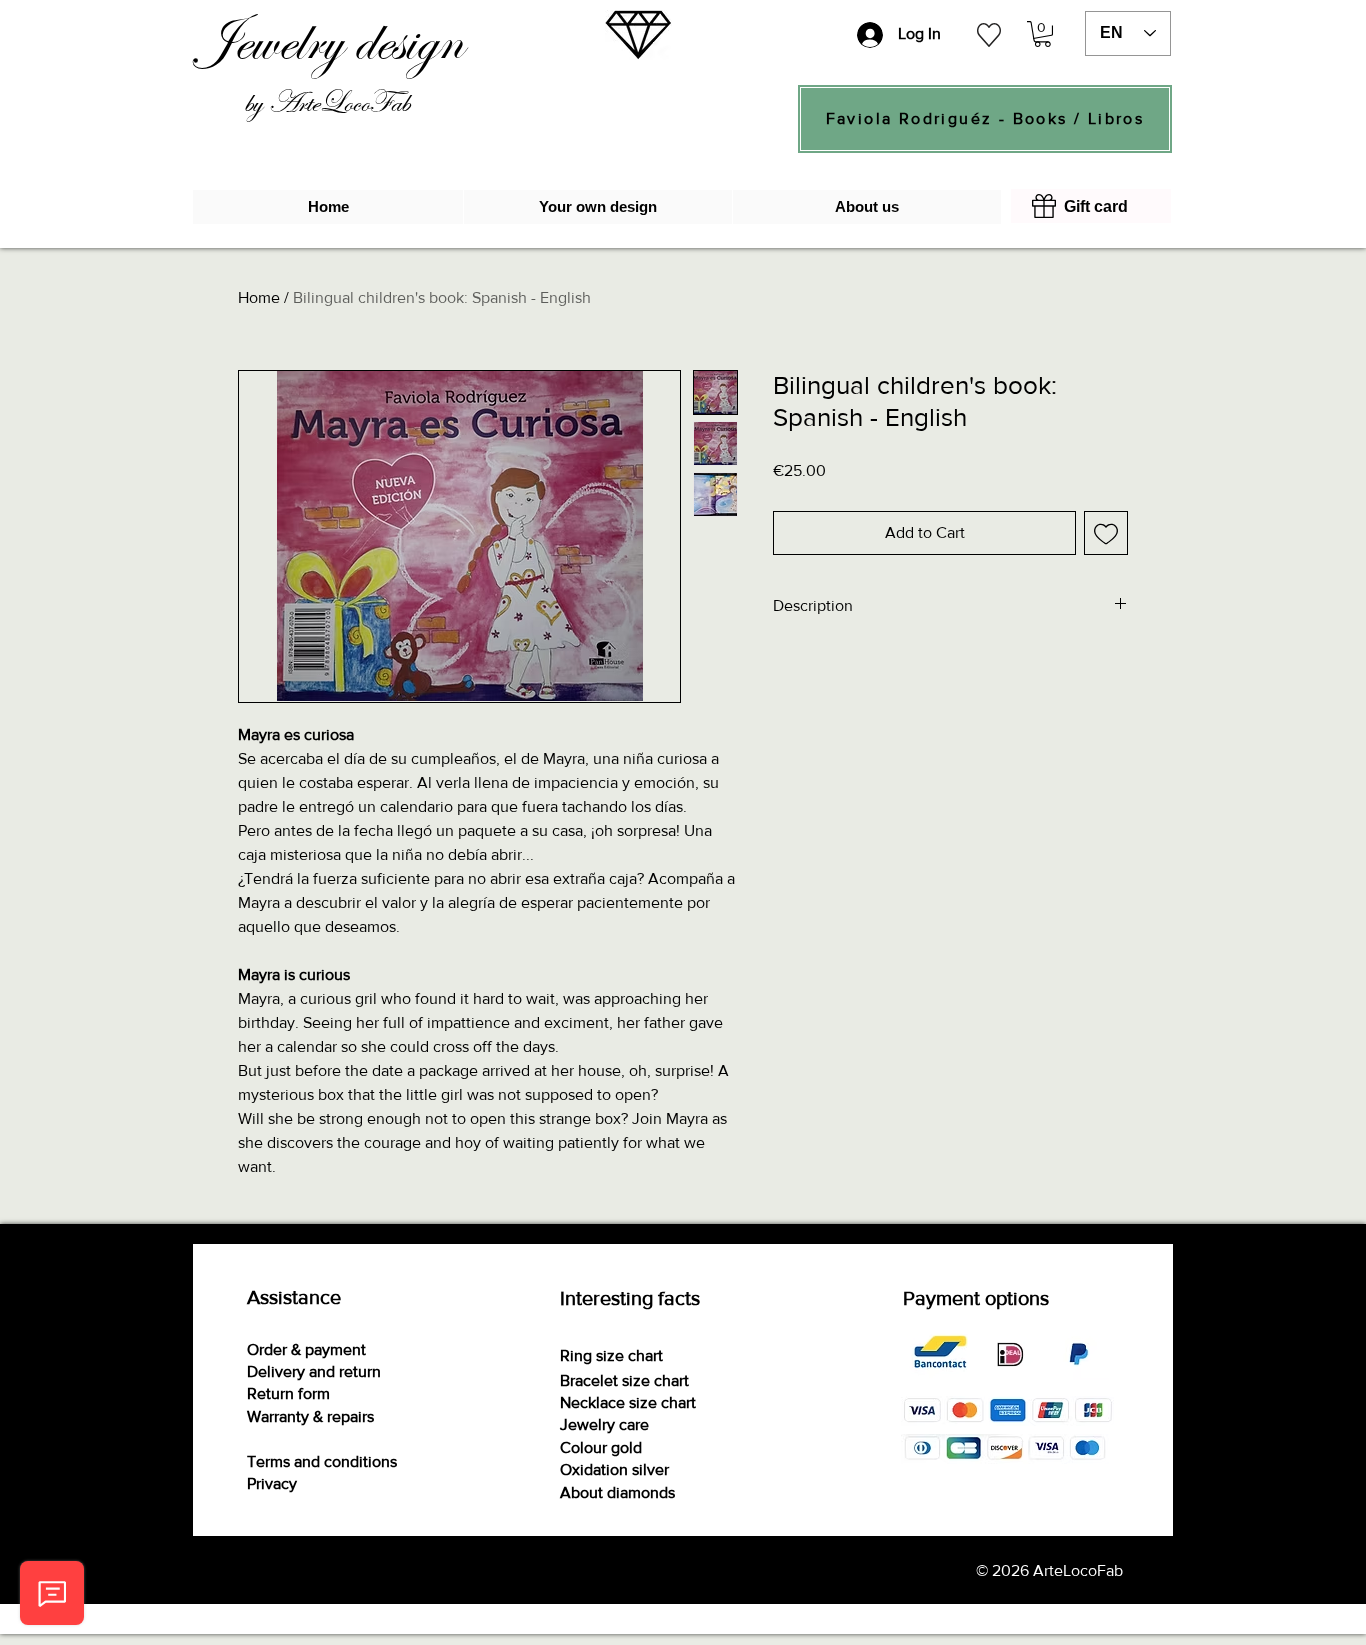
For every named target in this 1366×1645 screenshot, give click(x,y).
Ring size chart (611, 1355)
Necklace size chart (628, 1402)
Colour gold (601, 1447)
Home (259, 297)
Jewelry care (604, 1424)
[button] (1042, 34)
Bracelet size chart (624, 1380)
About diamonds (617, 1492)
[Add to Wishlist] (1106, 533)
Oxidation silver (614, 1469)
